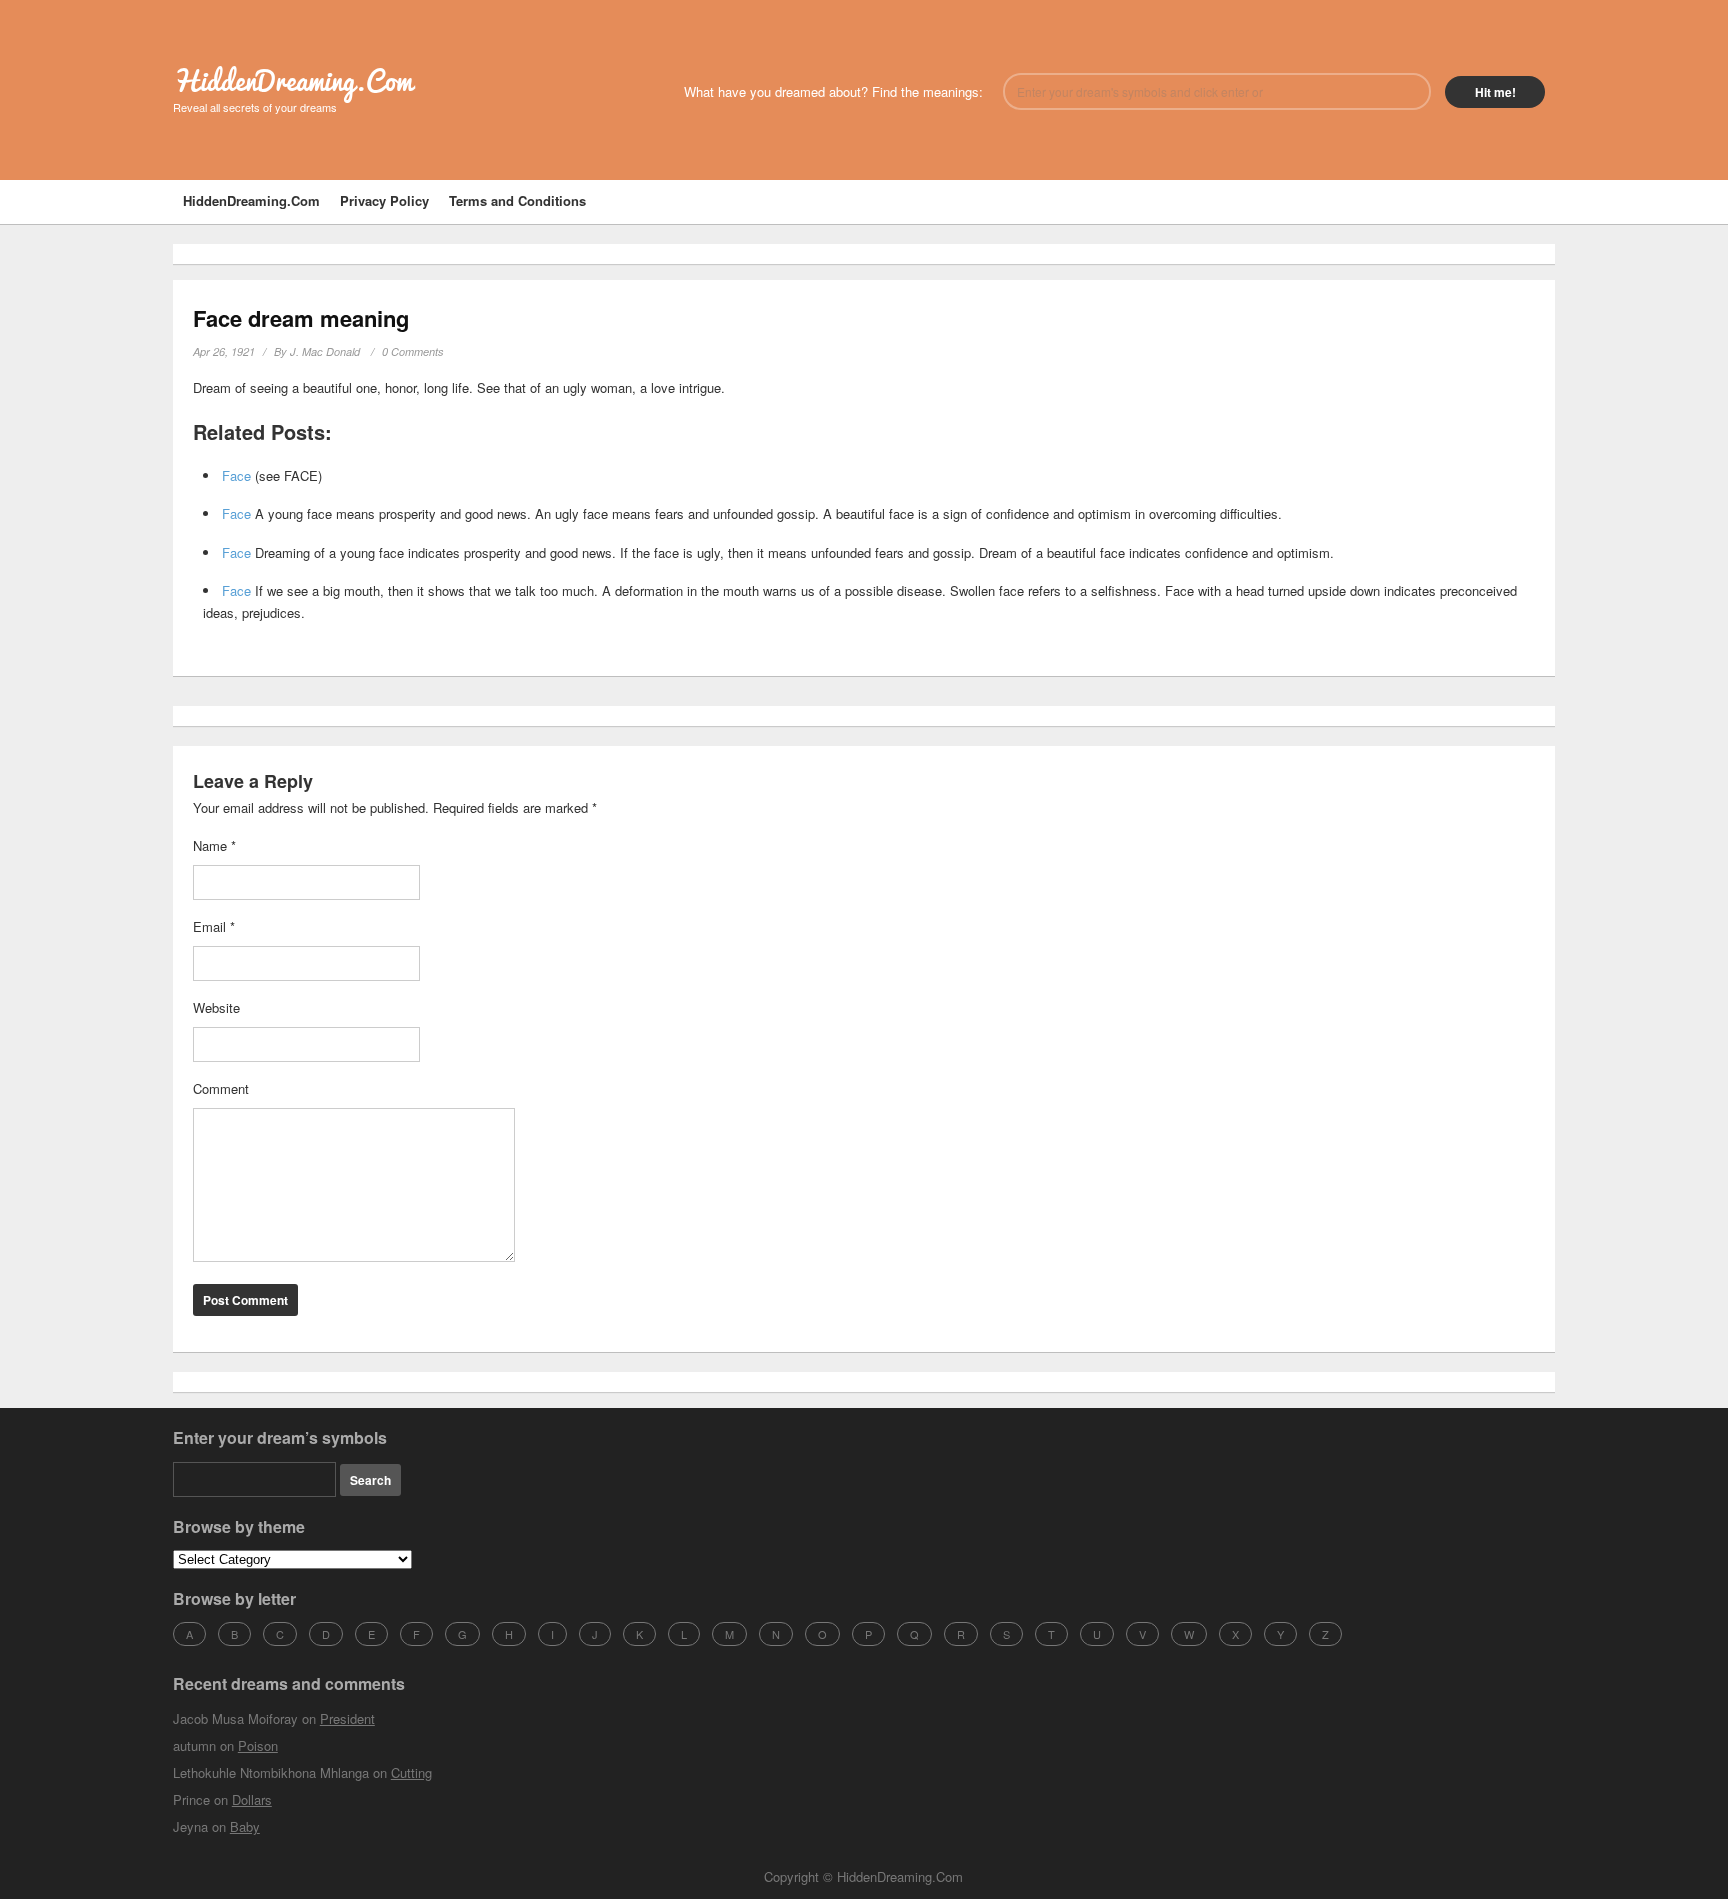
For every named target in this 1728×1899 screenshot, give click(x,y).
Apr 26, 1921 (224, 351)
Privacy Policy (384, 200)
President (347, 1718)
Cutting (411, 1772)
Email (214, 926)
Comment (221, 1088)
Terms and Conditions (517, 200)
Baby (245, 1826)
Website (216, 1007)
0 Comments (413, 351)
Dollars (252, 1799)
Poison (258, 1745)
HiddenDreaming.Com (292, 80)
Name (214, 845)
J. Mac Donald (325, 351)
